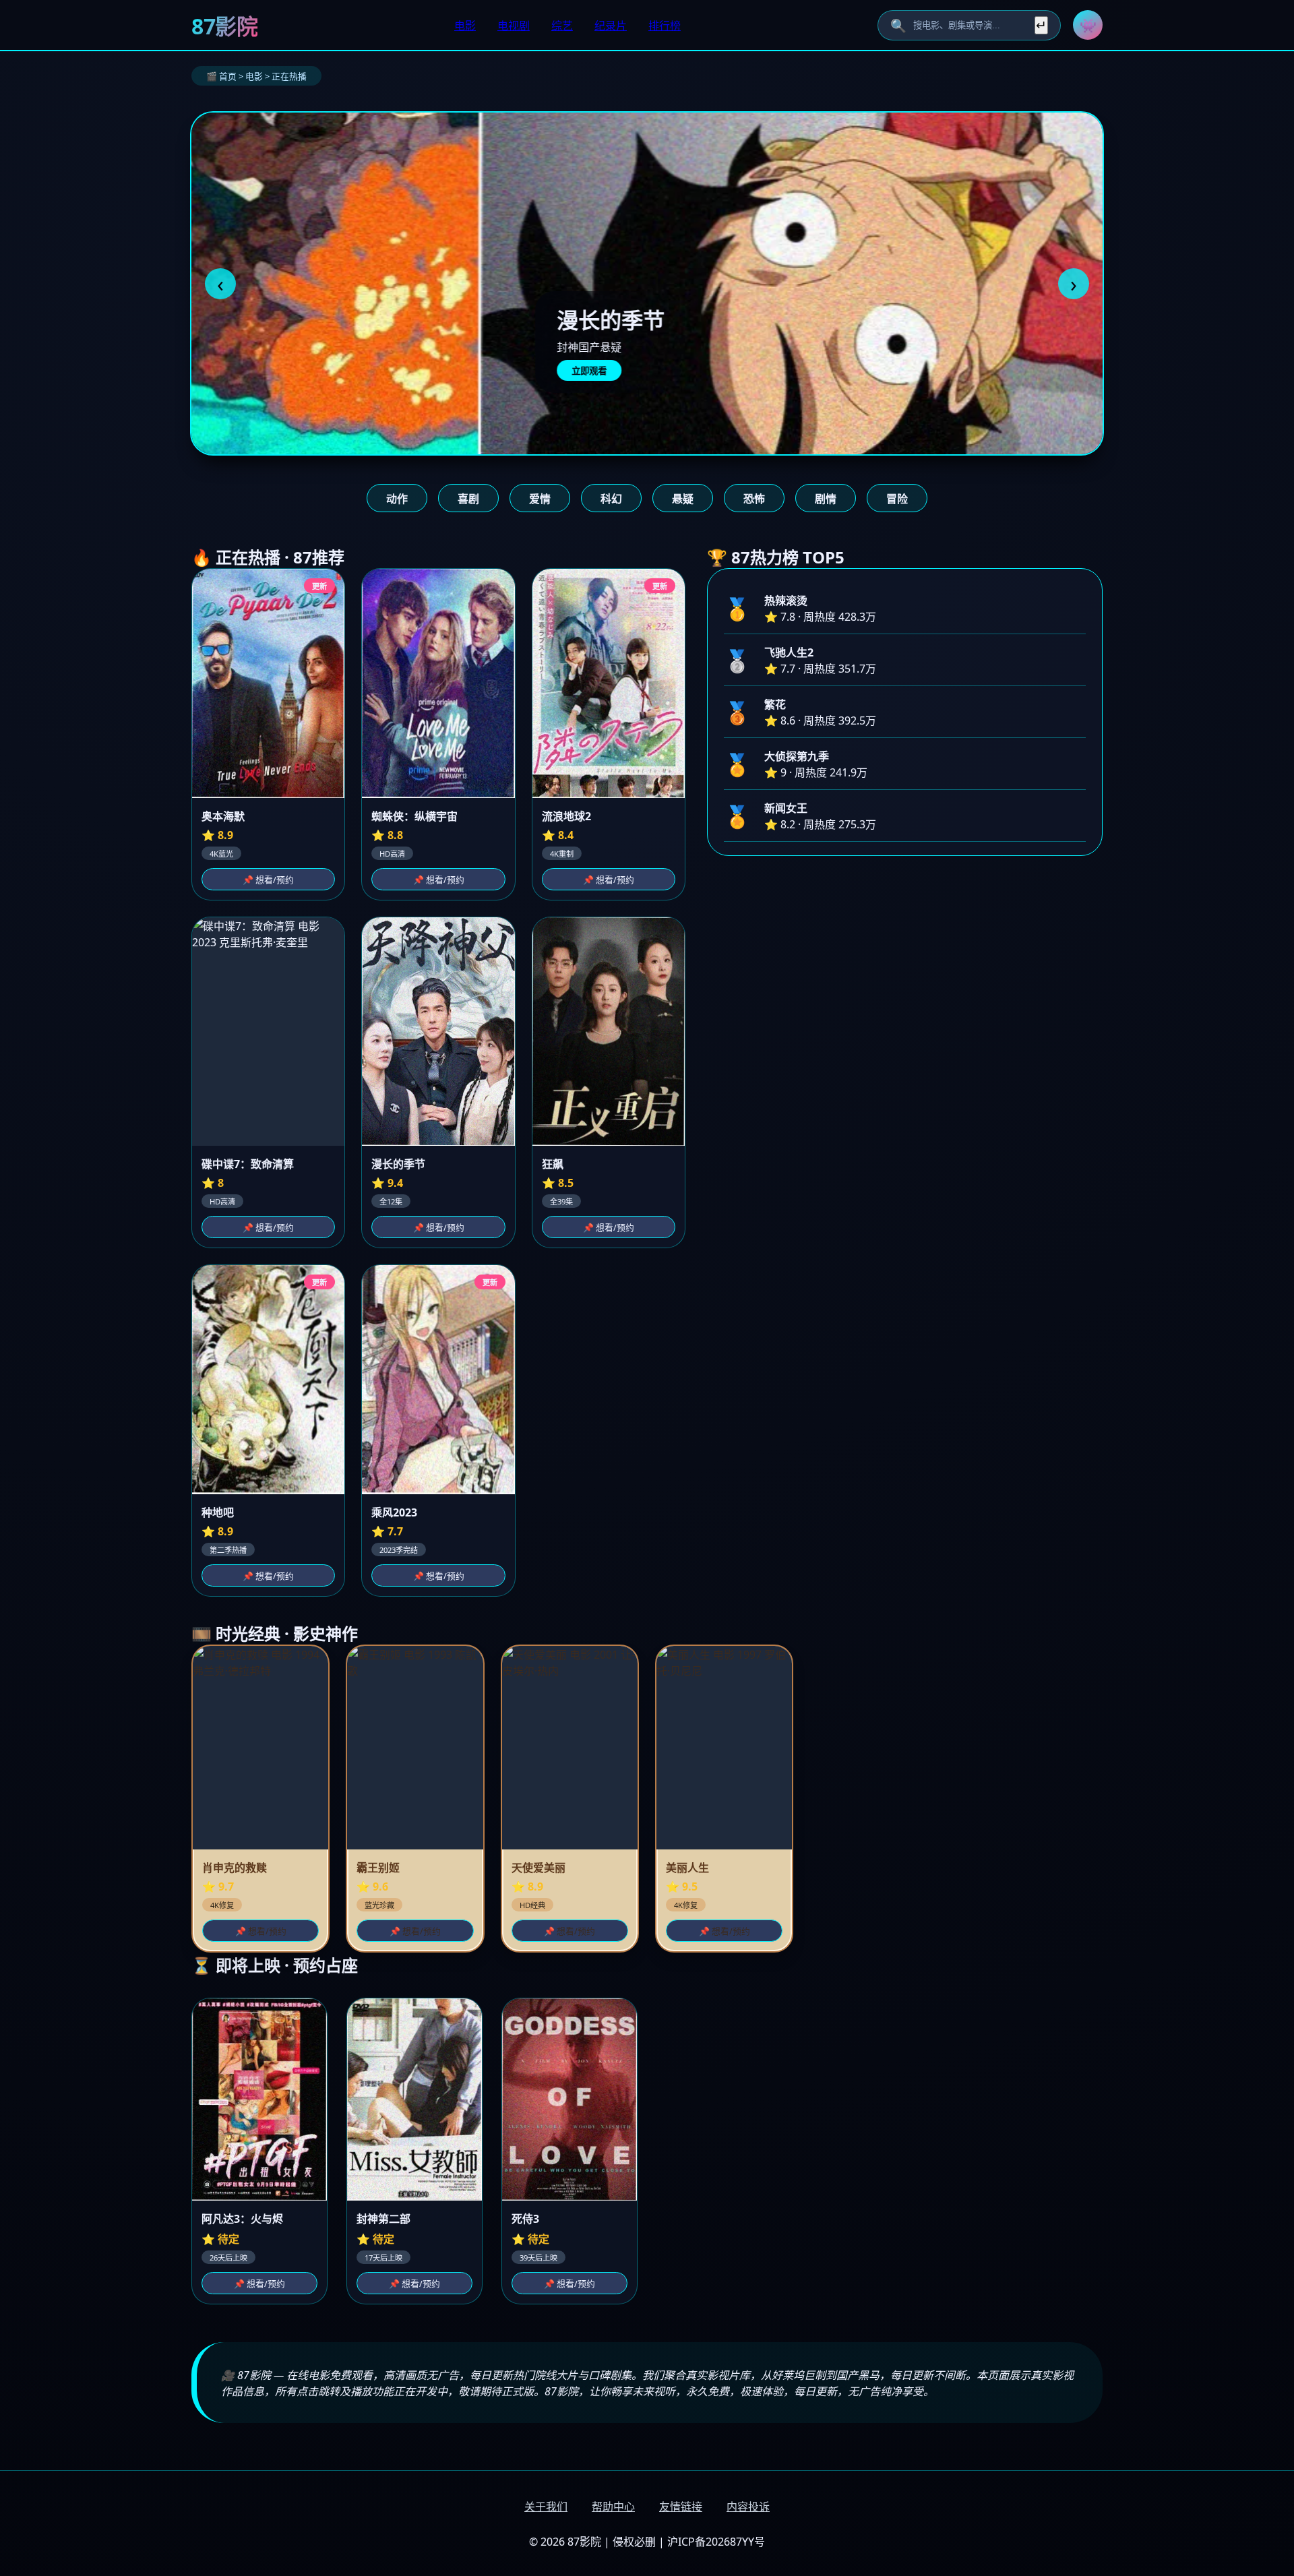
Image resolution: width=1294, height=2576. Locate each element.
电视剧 (514, 26)
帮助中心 (613, 2507)
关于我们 (546, 2507)
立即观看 (300, 371)
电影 (465, 26)
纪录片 (611, 26)
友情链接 (681, 2507)
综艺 (562, 26)
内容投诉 (748, 2507)
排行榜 (665, 26)
